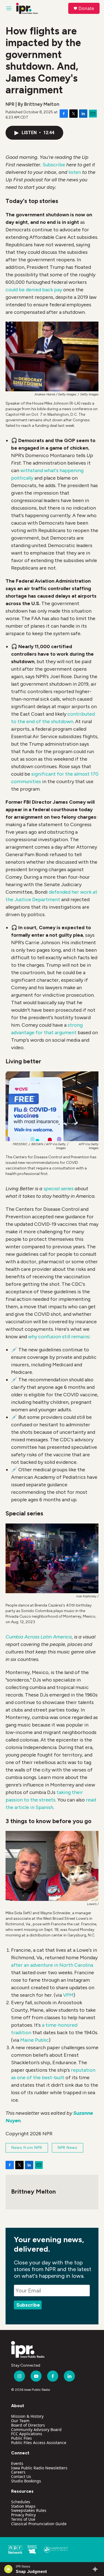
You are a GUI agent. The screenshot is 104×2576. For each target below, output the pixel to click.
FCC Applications (27, 2434)
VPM (68, 1995)
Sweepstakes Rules (29, 2510)
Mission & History (27, 2416)
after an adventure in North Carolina (52, 1965)
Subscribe (54, 165)
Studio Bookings (26, 2481)
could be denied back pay (34, 290)
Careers (18, 2472)
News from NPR (27, 2148)
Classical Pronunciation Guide (39, 2524)
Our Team (20, 2421)
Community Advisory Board (36, 2430)
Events (17, 2463)
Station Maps (23, 2506)
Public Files (21, 2438)
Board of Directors (28, 2425)
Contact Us (21, 2476)
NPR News (68, 2148)
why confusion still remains (59, 1337)
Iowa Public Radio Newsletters (39, 2468)
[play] (8, 2569)
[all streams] (97, 2569)
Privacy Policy (23, 2515)
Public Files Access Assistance (39, 2443)
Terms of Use (23, 2519)
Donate (86, 8)
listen (75, 172)
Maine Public (35, 2040)
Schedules (21, 2502)
